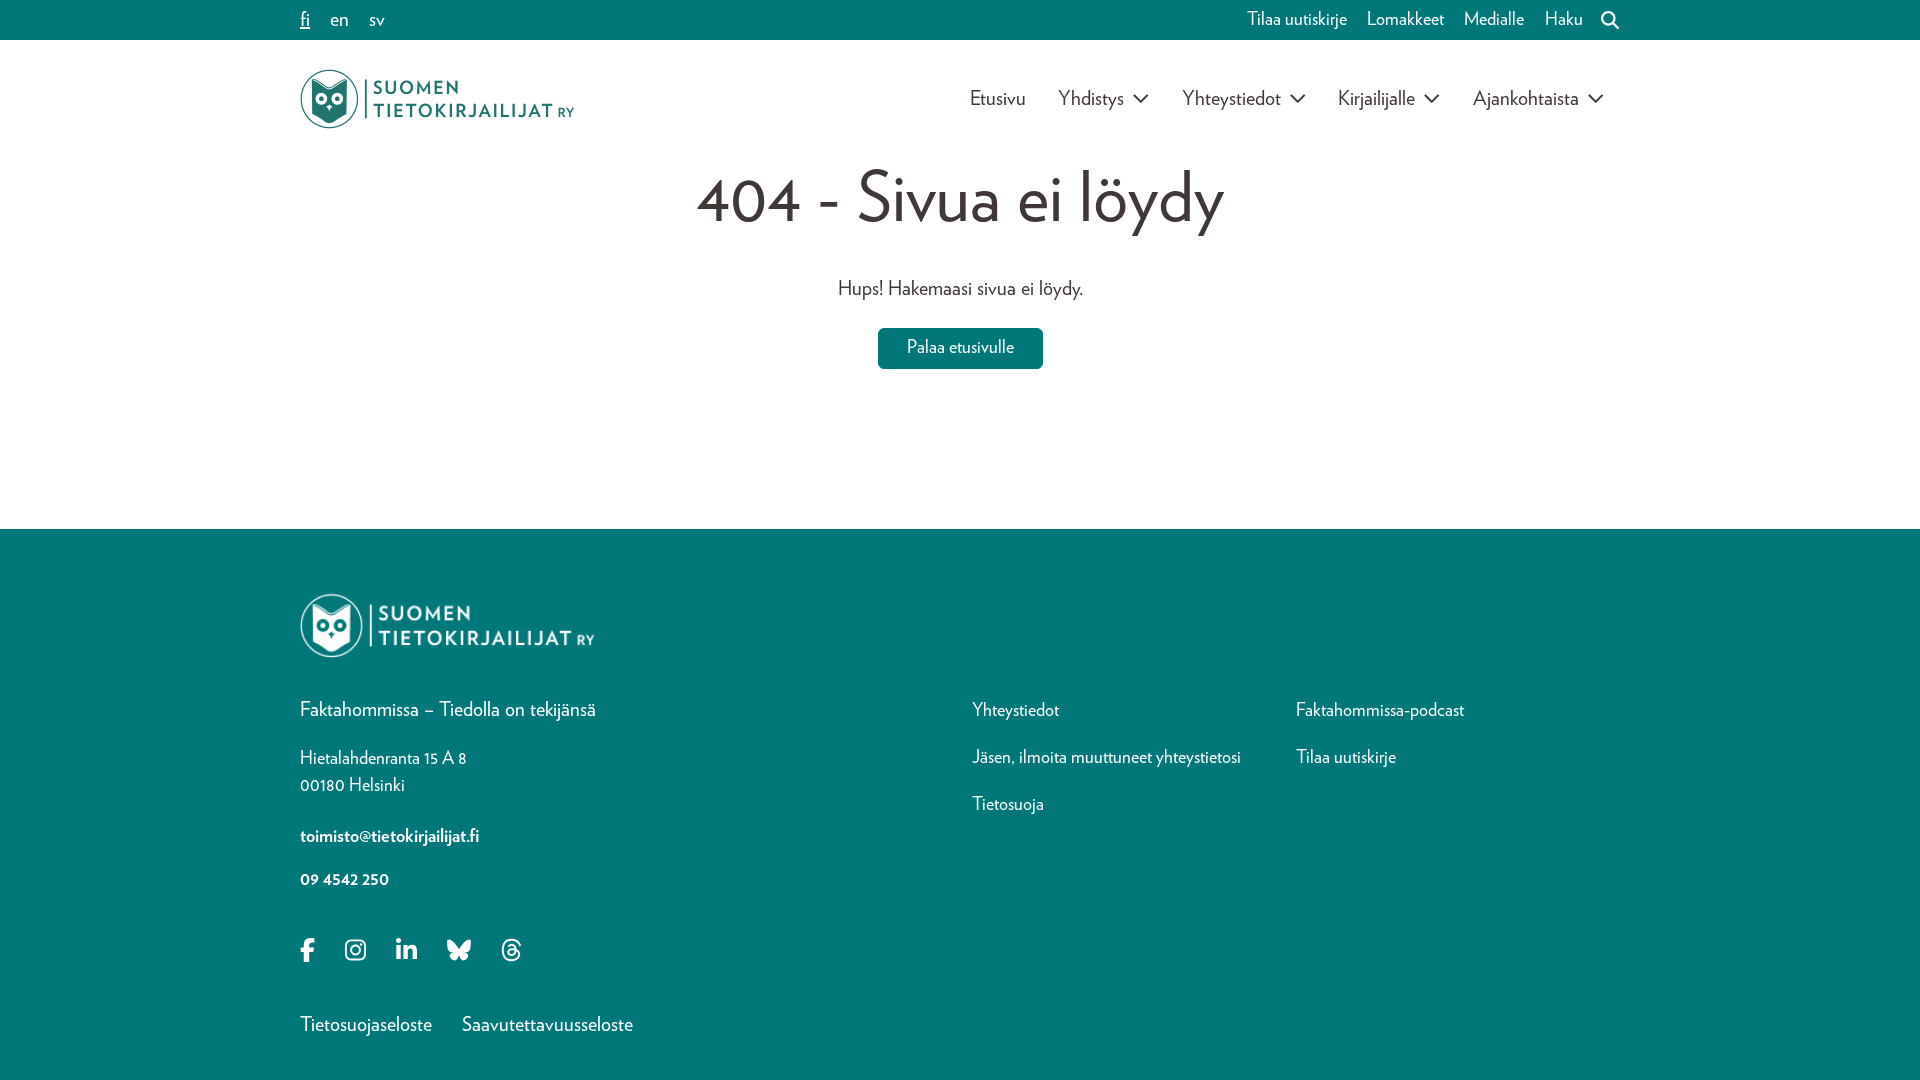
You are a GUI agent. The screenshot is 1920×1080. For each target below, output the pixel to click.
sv (377, 20)
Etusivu (998, 99)
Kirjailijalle (1376, 99)
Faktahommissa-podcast (1380, 711)
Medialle (1494, 20)
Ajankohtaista (1526, 99)
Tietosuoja (1008, 805)
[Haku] (1602, 20)
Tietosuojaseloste (366, 1025)
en (339, 20)
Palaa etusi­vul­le (960, 348)
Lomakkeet (1405, 20)
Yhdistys (1091, 99)
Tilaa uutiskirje (1297, 20)
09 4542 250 (344, 880)
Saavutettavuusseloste (547, 1025)
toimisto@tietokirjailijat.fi (389, 837)
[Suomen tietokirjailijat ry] (437, 99)
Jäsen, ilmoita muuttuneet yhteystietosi (1106, 758)
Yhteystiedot (1231, 99)
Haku (1564, 20)
